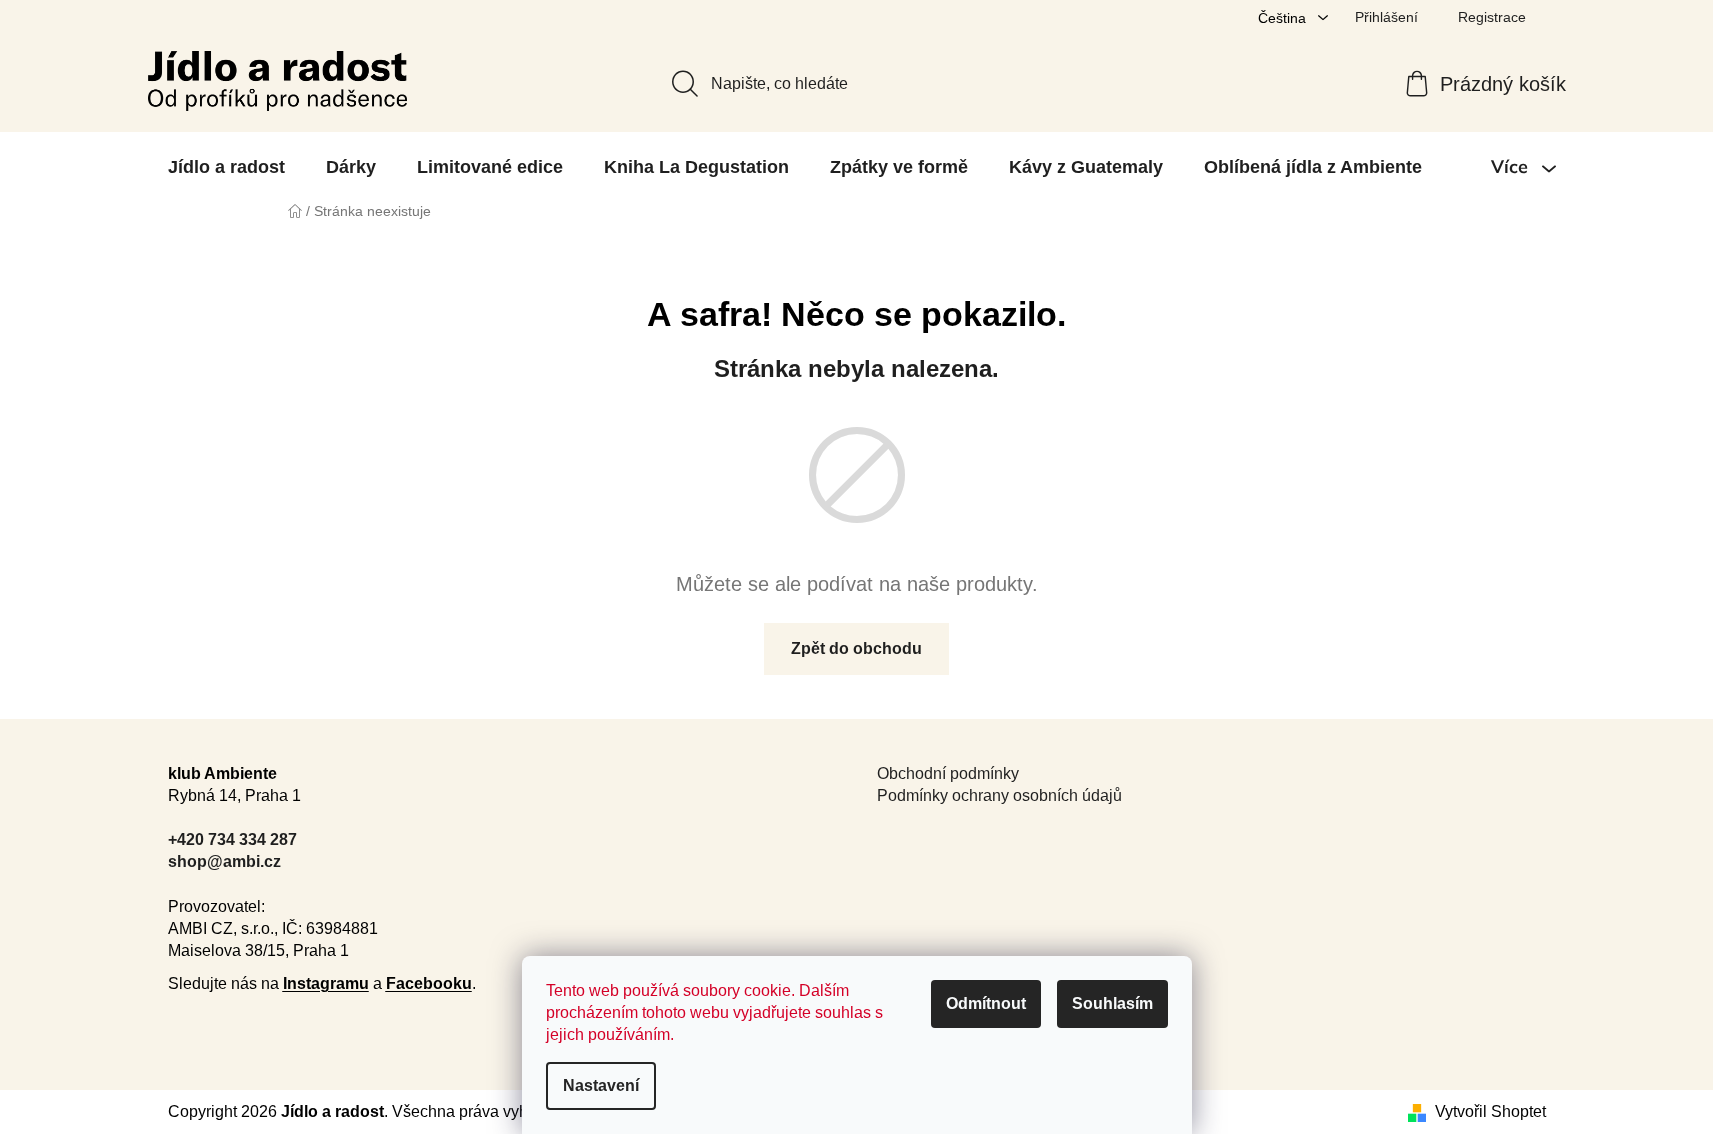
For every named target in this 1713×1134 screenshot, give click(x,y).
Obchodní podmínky (948, 773)
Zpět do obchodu (856, 648)
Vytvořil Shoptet (1490, 1111)
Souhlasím (1112, 1003)
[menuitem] (226, 167)
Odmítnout (986, 1003)
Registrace (1492, 17)
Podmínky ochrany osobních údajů (999, 795)
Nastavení (601, 1085)
